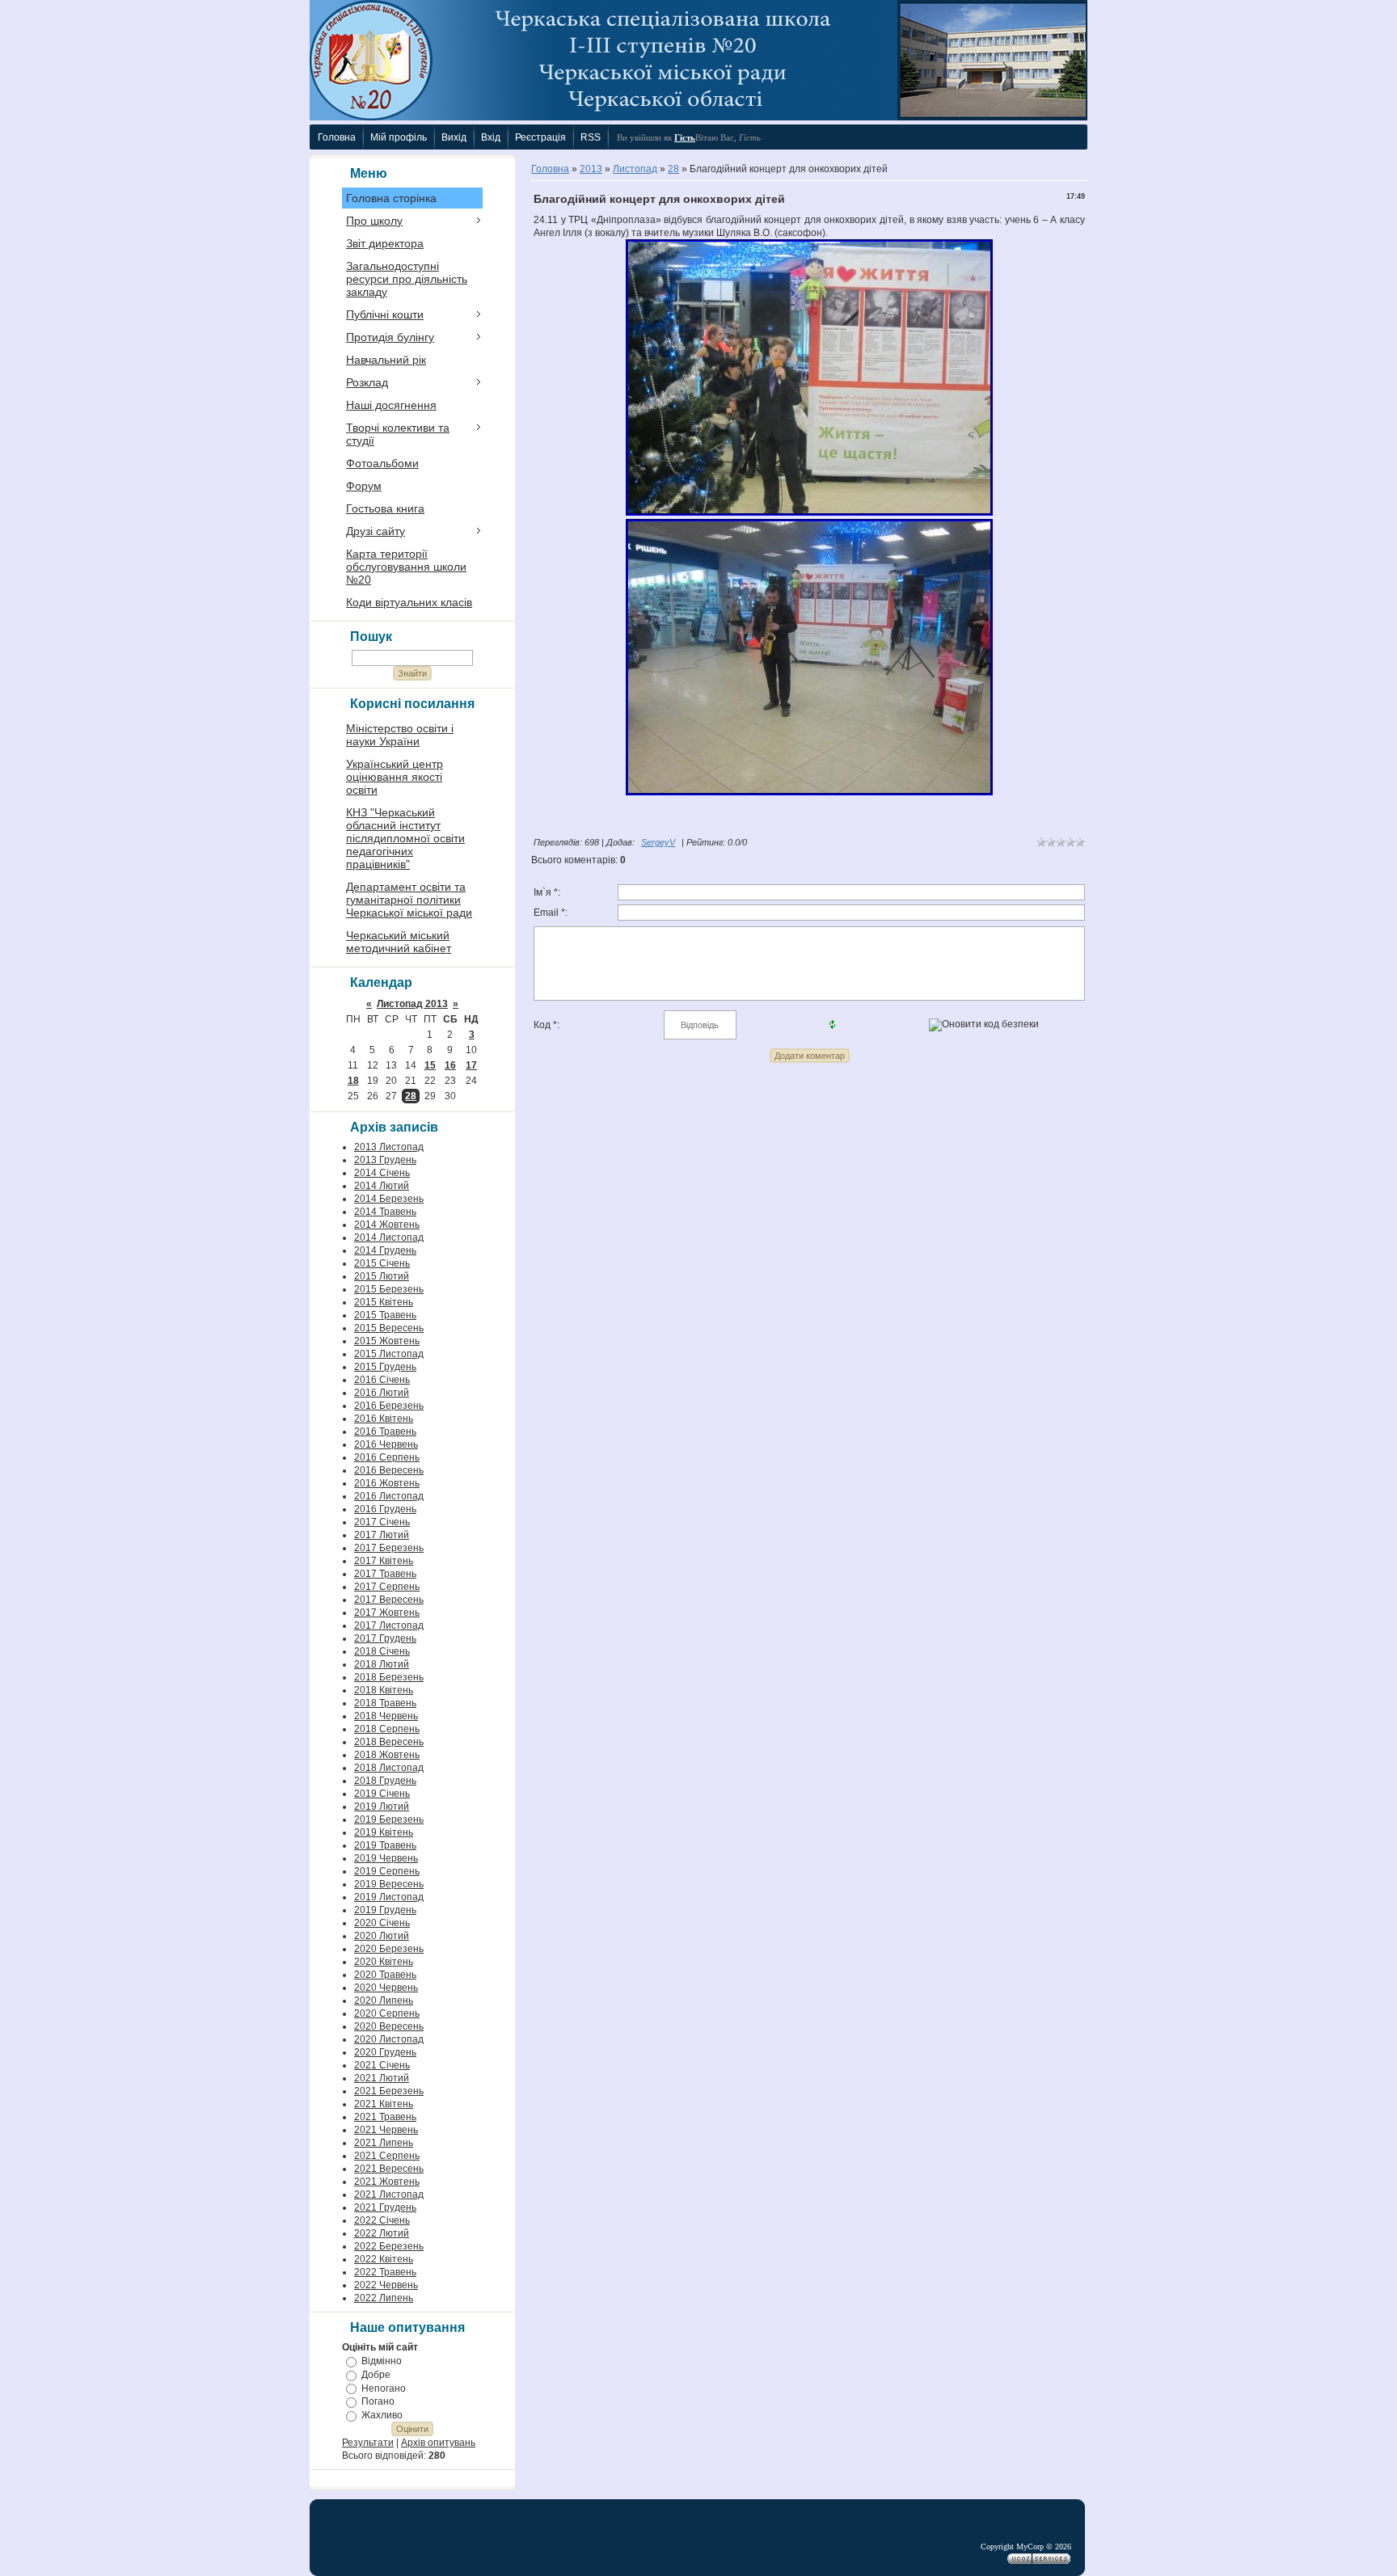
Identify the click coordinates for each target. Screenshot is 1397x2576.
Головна (550, 169)
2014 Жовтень (387, 1225)
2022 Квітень (384, 2259)
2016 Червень (386, 1444)
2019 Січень (382, 1794)
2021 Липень (384, 2143)
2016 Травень (385, 1431)
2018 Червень (386, 1716)
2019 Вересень (389, 1884)
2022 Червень (386, 2285)
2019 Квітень (384, 1832)
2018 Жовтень (387, 1755)
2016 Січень (382, 1380)
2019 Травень (385, 1845)
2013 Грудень (385, 1160)
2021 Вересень (389, 2169)
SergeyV (658, 842)
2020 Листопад (389, 2039)
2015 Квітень (384, 1302)
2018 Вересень (389, 1742)
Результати (368, 2443)
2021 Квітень (384, 2104)
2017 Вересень (389, 1600)
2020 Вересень (389, 2026)
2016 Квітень (384, 1419)
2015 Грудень (385, 1367)
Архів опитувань (438, 2443)
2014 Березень (389, 1199)
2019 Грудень (385, 1910)
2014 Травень (385, 1212)
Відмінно (382, 2361)
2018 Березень (389, 1677)
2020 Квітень (384, 1962)
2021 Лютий (382, 2078)
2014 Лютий (382, 1186)
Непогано (384, 2388)
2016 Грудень (385, 1509)
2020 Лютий (382, 1936)
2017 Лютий (382, 1535)
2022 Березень (389, 2246)
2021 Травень (385, 2117)
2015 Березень (389, 1289)
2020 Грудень (385, 2052)
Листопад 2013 (412, 1004)
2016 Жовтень (387, 1483)
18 (353, 1081)
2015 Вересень (389, 1328)
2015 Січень (382, 1263)
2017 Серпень (387, 1587)
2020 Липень (384, 2001)
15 (430, 1065)
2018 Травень (385, 1703)
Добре (376, 2375)
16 (450, 1065)
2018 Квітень (384, 1690)
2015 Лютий (382, 1276)
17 (471, 1065)
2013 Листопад (389, 1147)
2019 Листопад (389, 1897)
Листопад (635, 169)
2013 (591, 169)
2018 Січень (382, 1651)
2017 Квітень (384, 1561)
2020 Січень (382, 1923)
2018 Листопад (389, 1768)
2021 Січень (382, 2065)
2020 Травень (385, 1975)
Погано (378, 2401)
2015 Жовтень (387, 1341)
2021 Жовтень (387, 2182)
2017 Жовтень (387, 1613)
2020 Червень (386, 1988)
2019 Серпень (387, 1871)
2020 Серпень (387, 2013)
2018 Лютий (382, 1664)
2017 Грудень (385, 1638)
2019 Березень (389, 1819)
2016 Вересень (389, 1470)
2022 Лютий (382, 2233)
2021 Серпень (387, 2156)
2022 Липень (384, 2298)
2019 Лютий (382, 1807)
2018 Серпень (387, 1729)
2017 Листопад (389, 1625)
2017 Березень (389, 1548)
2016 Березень (389, 1406)
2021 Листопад (389, 2194)
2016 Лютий (382, 1393)
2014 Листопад (389, 1237)
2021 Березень (389, 2091)
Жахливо (382, 2415)
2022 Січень (382, 2220)
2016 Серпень (387, 1457)
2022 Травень (385, 2272)
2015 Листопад (389, 1354)
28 (411, 1096)
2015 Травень (385, 1315)
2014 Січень (382, 1173)
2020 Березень (389, 1949)
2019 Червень (386, 1858)
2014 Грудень (385, 1250)
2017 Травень (385, 1574)
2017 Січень (382, 1522)
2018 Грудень (385, 1781)
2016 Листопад (389, 1496)
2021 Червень (386, 2130)
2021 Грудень (385, 2207)
